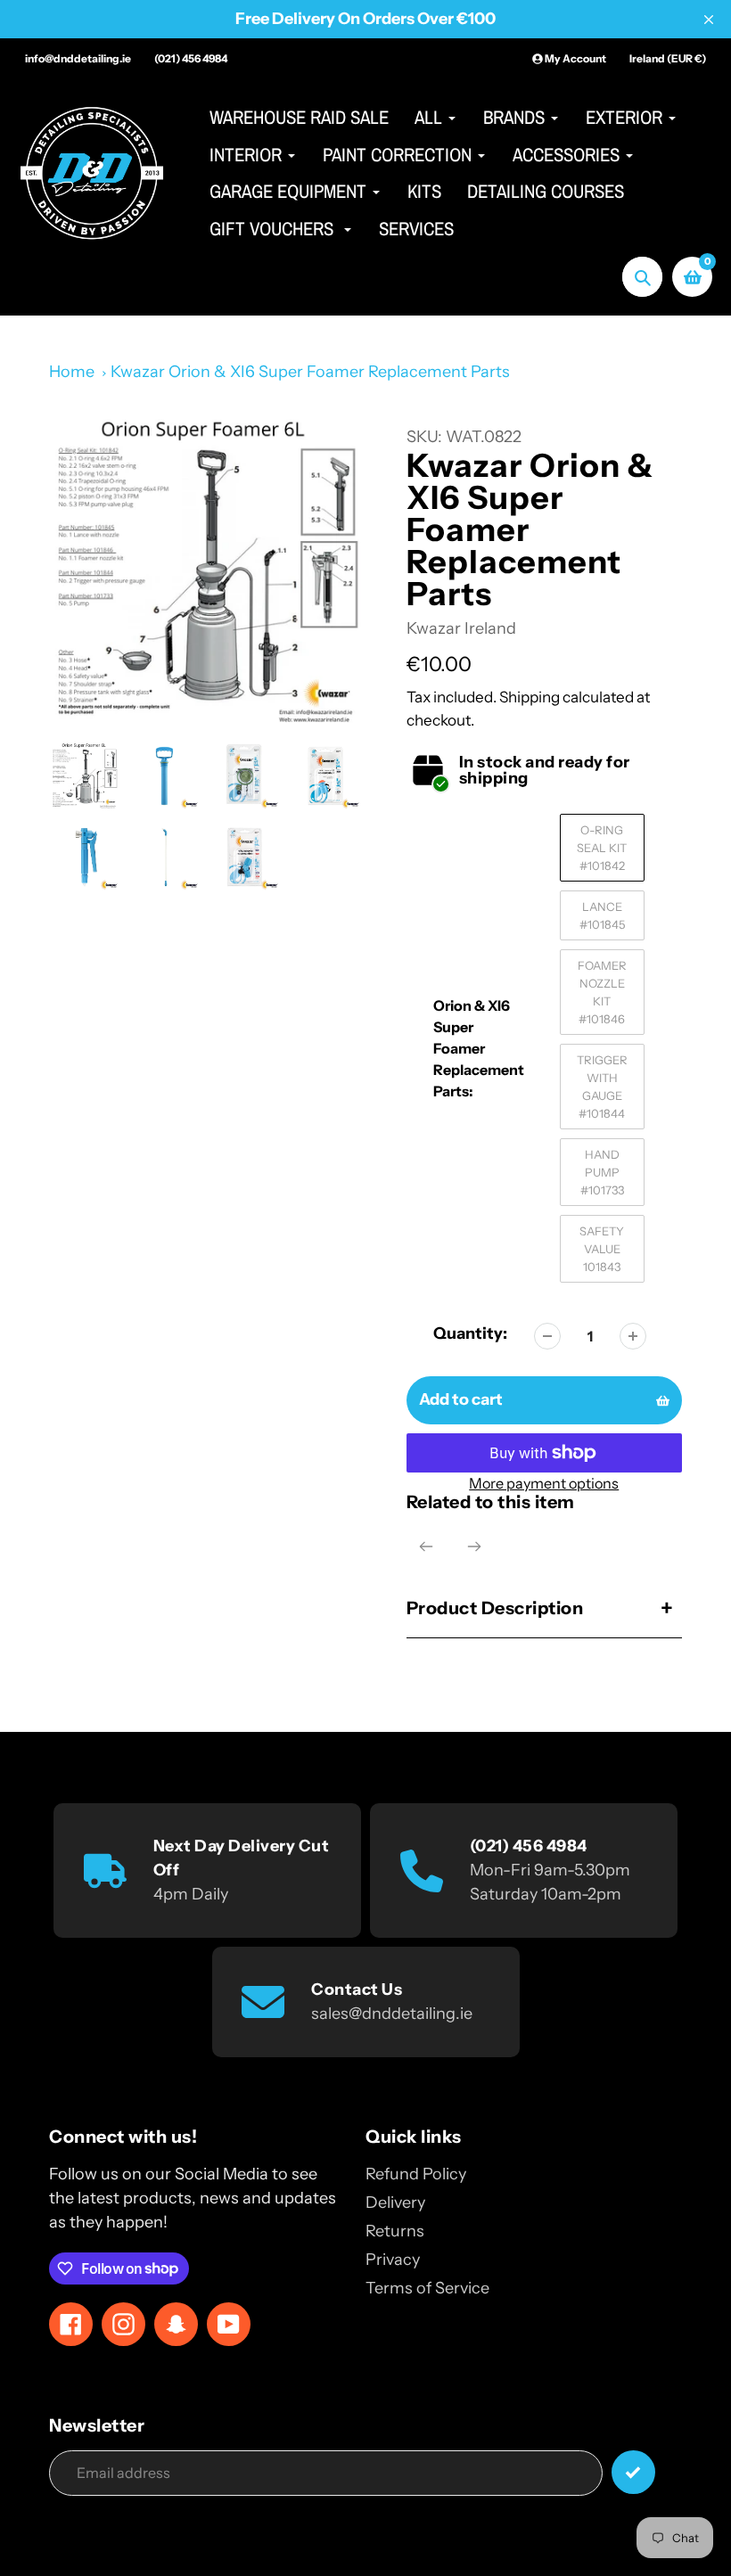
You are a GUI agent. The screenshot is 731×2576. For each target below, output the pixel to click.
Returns (395, 2231)
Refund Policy (416, 2174)
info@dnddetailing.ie (78, 58)
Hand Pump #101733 (602, 1172)
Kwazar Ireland (461, 628)
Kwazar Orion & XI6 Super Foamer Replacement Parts (310, 372)
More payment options (544, 1483)
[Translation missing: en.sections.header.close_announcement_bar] (709, 20)
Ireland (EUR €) (668, 58)
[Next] (474, 1546)
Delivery (395, 2203)
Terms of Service (427, 2288)
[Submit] (633, 2472)
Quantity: (470, 1333)
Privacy (393, 2260)
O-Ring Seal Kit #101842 (602, 848)
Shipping (530, 697)
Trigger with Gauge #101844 (602, 1087)
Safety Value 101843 (602, 1249)
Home (72, 372)
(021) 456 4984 (191, 58)
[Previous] (426, 1546)
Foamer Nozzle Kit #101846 (602, 992)
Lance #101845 (602, 915)
